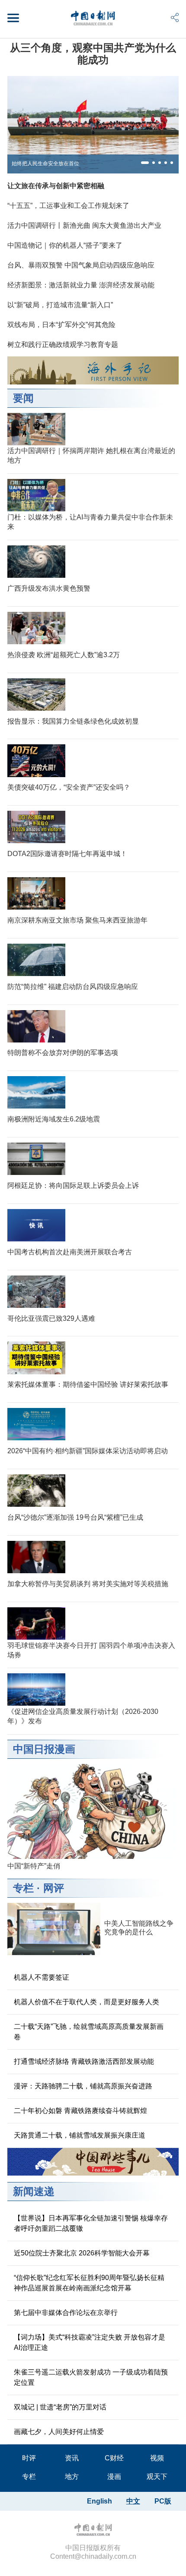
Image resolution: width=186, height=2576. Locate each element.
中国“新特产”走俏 (34, 1866)
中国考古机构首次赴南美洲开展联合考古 (70, 1252)
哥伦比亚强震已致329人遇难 (51, 1318)
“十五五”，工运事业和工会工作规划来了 (68, 206)
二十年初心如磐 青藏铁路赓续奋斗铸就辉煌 (80, 2111)
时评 (29, 2458)
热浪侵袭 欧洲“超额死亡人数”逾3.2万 (64, 655)
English (99, 2501)
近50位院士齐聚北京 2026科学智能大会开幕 (82, 2253)
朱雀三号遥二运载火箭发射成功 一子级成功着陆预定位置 (91, 2377)
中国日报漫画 (44, 1749)
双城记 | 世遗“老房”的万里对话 (60, 2407)
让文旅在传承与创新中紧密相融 (56, 186)
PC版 (163, 2501)
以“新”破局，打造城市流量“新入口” (60, 305)
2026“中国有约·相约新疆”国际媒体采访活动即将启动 (88, 1451)
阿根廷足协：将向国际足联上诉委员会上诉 (73, 1186)
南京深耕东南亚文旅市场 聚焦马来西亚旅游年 (77, 920)
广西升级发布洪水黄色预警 (49, 588)
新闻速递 (34, 2191)
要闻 (23, 398)
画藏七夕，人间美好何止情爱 (59, 2432)
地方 (72, 2477)
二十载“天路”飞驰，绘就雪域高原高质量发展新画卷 (89, 2032)
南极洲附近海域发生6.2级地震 (54, 1119)
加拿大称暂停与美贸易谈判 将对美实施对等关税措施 (88, 1584)
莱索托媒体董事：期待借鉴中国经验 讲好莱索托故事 (88, 1384)
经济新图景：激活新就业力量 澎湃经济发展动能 (81, 285)
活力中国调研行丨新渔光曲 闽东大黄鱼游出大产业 (84, 225)
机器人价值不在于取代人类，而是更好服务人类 (87, 2002)
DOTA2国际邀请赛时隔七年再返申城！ (67, 854)
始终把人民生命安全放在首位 (45, 164)
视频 (157, 2458)
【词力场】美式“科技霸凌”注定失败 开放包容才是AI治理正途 (90, 2342)
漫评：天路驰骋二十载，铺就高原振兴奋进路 (83, 2086)
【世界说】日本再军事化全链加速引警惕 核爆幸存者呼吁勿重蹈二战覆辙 (91, 2223)
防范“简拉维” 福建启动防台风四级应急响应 (73, 987)
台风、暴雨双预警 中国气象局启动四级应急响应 (81, 265)
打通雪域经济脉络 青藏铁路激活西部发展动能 (84, 2061)
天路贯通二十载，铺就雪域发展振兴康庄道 (80, 2135)
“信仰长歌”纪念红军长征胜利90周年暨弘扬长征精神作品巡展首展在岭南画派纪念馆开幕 (89, 2283)
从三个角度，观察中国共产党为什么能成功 (93, 54)
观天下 (157, 2477)
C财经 (114, 2458)
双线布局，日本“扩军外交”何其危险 (61, 325)
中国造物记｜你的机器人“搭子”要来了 (65, 245)
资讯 (72, 2458)
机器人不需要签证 (42, 1977)
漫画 (114, 2477)
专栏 (23, 1888)
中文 (133, 2501)
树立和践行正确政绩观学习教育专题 (63, 345)
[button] (145, 163)
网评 (54, 1888)
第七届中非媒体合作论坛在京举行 (66, 2313)
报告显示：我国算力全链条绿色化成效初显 (73, 721)
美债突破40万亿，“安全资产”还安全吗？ (69, 787)
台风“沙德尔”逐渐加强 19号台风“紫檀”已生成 (75, 1517)
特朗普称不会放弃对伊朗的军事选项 (63, 1053)
